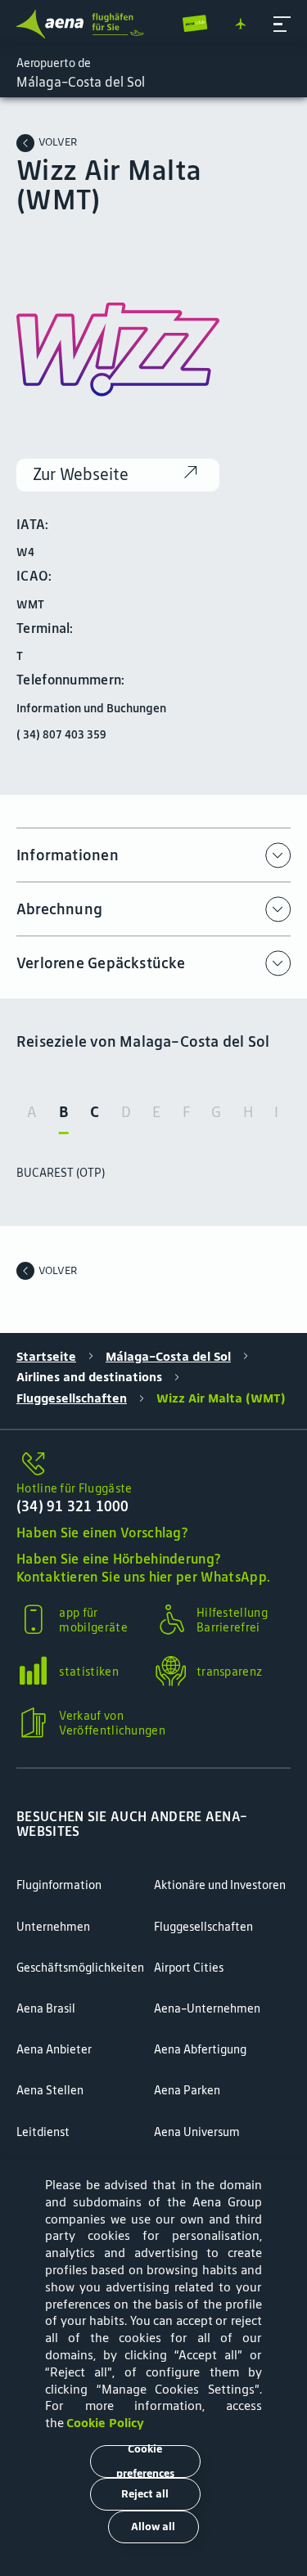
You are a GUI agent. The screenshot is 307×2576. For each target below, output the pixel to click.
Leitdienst (43, 2132)
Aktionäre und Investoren (220, 1885)
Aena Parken (187, 2090)
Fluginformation (59, 1885)
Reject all (145, 2494)
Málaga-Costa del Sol (168, 1357)
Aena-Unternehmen (207, 2008)
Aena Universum (197, 2132)
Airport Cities (189, 1968)
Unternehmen (53, 1927)
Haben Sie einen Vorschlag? (102, 1533)
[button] (282, 24)
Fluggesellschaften (72, 1398)
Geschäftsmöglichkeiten (80, 1968)
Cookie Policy (105, 2423)
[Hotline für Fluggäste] (153, 1465)
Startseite (46, 1357)
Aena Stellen (50, 2090)
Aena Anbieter (54, 2049)
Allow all (153, 2527)
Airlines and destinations (89, 1377)
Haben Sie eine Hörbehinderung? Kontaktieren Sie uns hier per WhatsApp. (143, 1568)
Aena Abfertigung (200, 2049)
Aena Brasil (46, 2008)
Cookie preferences (145, 2462)
